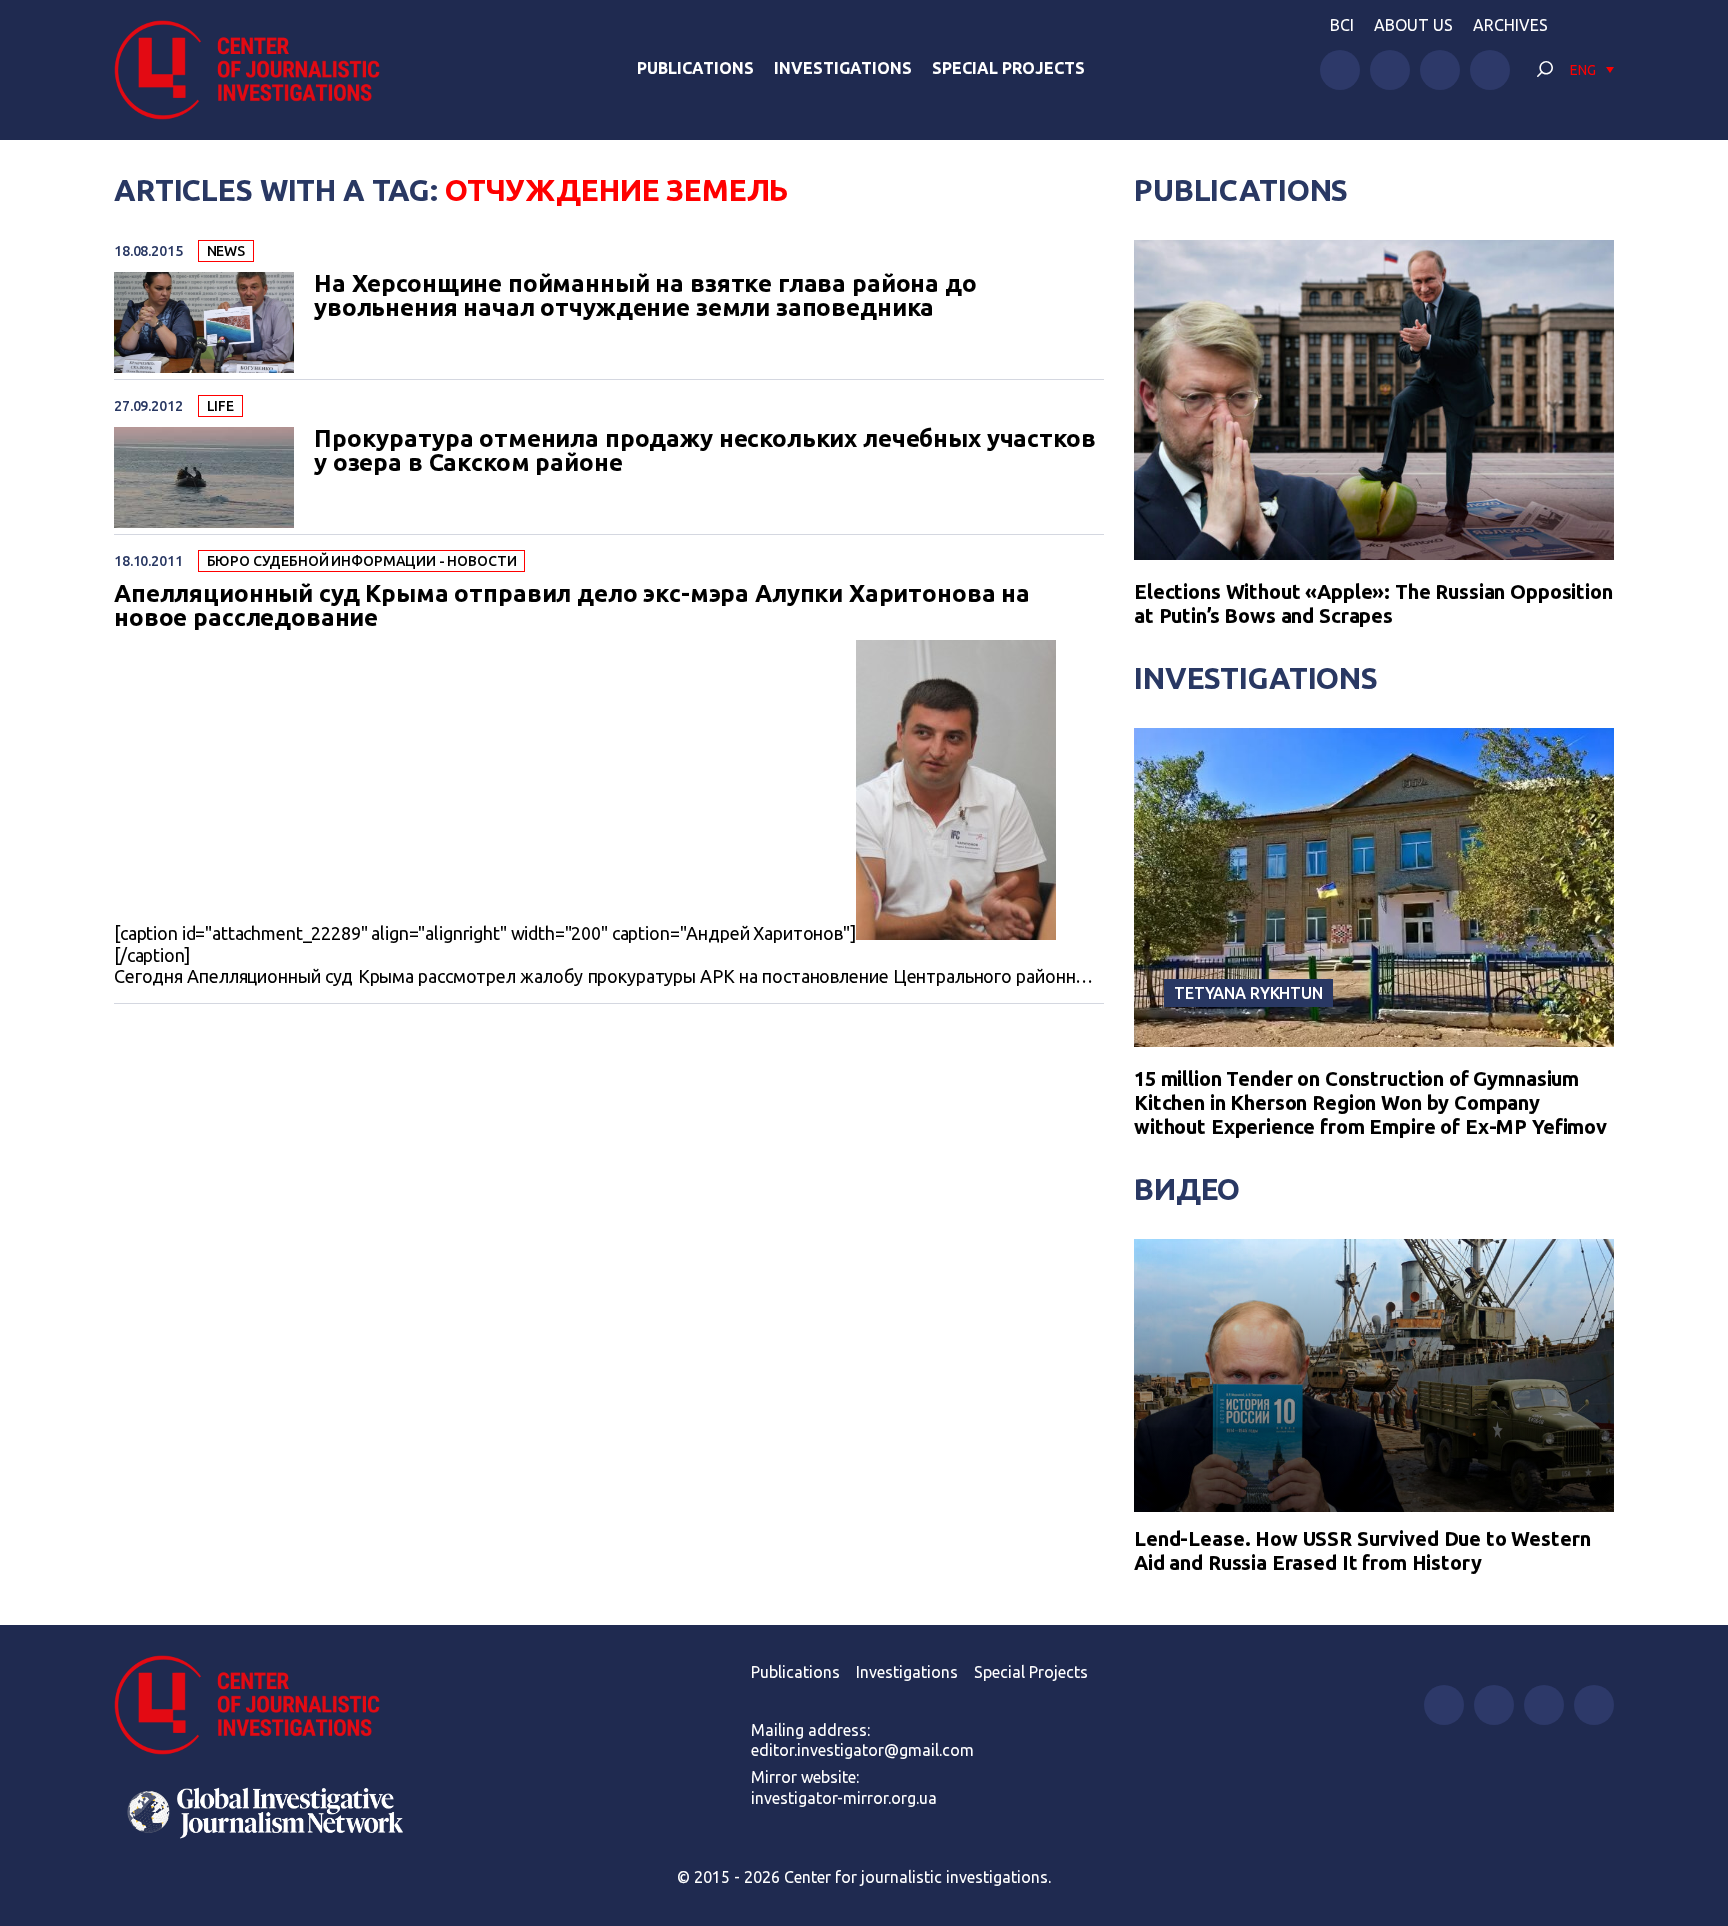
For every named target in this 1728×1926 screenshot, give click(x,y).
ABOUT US (1413, 25)
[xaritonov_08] (956, 933)
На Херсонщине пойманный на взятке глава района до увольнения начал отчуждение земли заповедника (645, 296)
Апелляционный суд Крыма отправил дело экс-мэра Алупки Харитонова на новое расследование (572, 606)
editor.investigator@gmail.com (862, 1750)
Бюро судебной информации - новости (362, 561)
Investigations (843, 68)
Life (220, 406)
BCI (1342, 25)
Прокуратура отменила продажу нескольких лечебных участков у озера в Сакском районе (704, 451)
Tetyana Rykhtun (1248, 993)
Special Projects (1008, 68)
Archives (1510, 25)
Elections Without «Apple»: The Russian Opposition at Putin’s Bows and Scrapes (1373, 603)
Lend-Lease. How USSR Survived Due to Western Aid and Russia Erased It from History (1362, 1550)
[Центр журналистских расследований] (258, 70)
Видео (1187, 1189)
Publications (695, 68)
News (226, 251)
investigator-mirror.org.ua (844, 1798)
